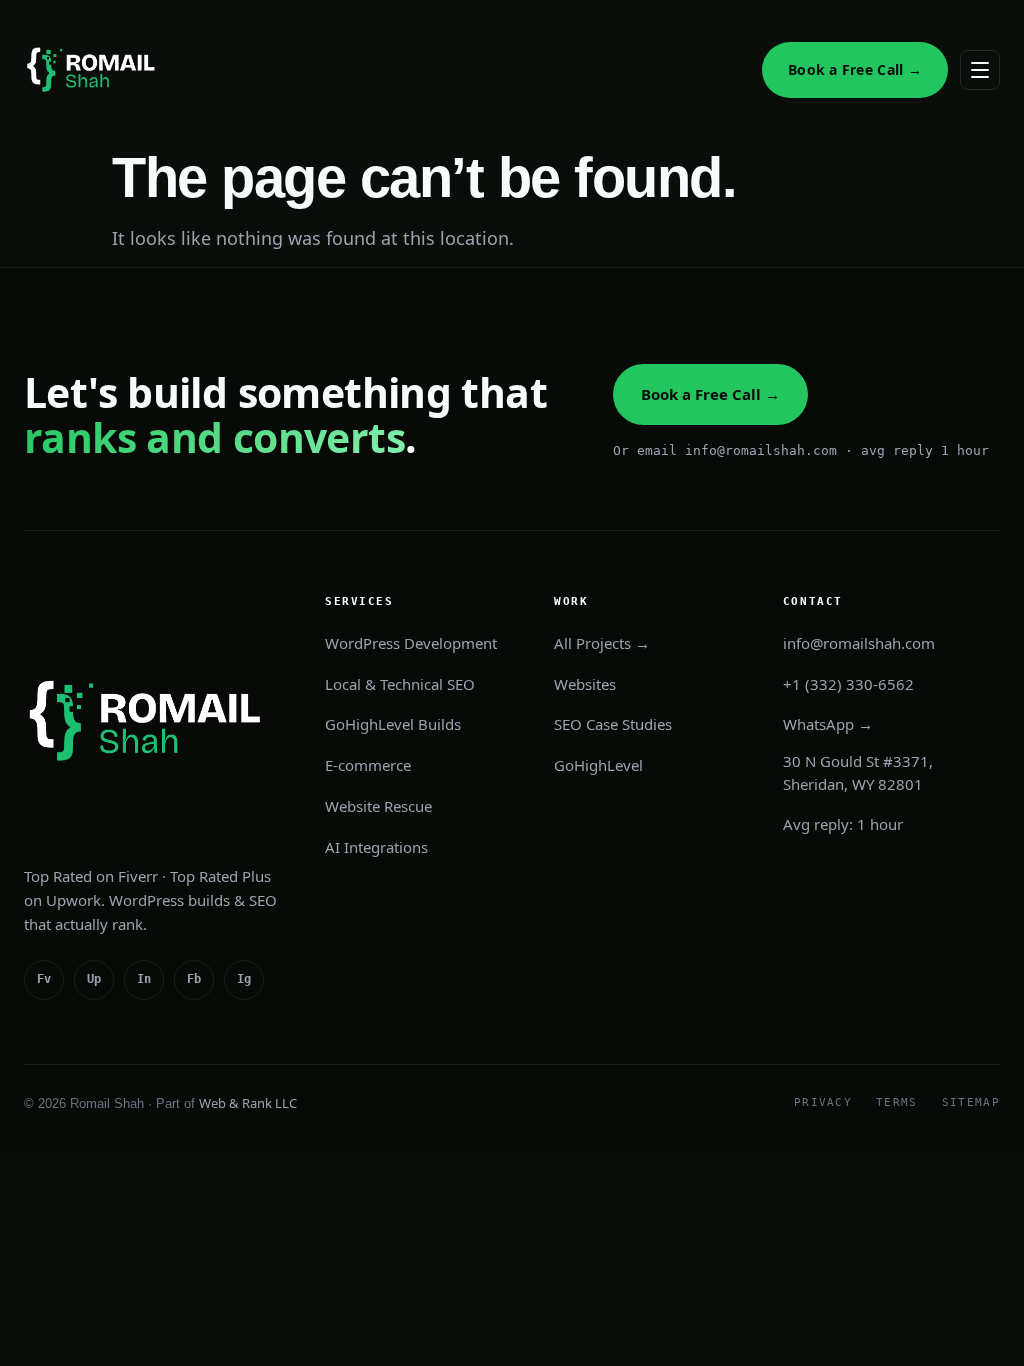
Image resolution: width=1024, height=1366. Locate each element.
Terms (897, 1102)
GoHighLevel (598, 765)
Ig (244, 979)
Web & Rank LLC (248, 1103)
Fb (194, 979)
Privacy (823, 1102)
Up (94, 979)
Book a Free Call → (855, 69)
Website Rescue (378, 806)
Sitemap (971, 1102)
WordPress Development (411, 643)
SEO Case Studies (613, 724)
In (144, 979)
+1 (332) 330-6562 (848, 684)
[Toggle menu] (980, 70)
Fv (44, 979)
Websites (585, 684)
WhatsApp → (828, 724)
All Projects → (602, 643)
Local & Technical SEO (400, 684)
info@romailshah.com (859, 643)
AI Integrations (376, 847)
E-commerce (368, 765)
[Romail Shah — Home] (94, 70)
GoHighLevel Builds (393, 724)
